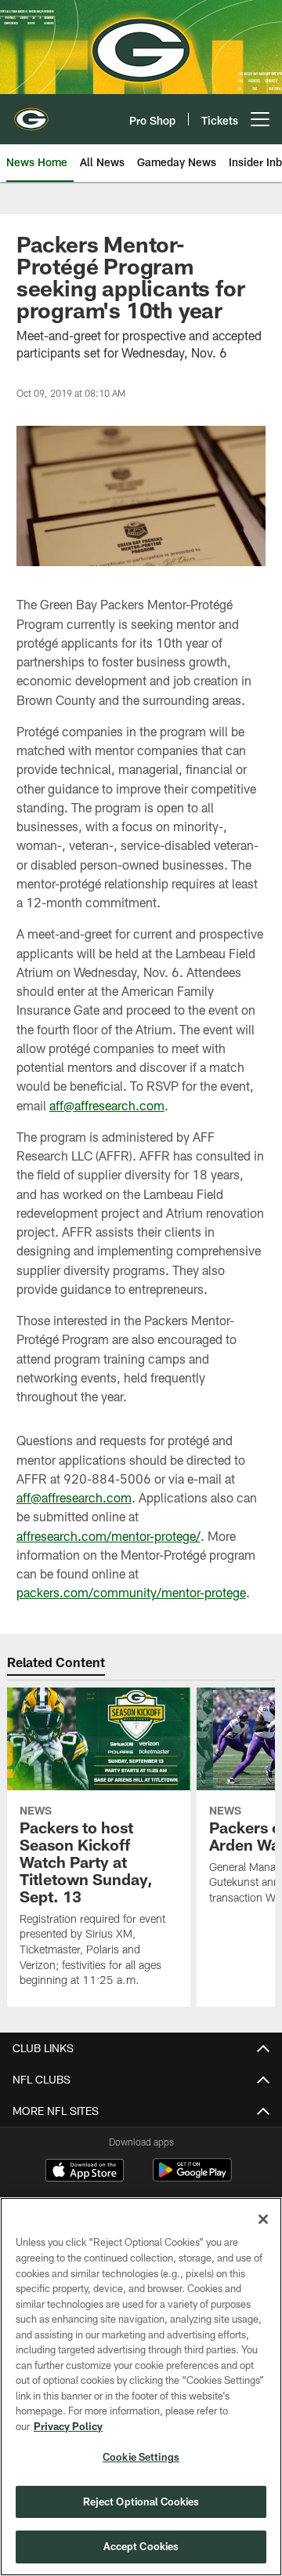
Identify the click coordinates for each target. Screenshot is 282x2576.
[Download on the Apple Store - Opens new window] (85, 2172)
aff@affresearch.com (107, 1105)
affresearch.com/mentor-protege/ (108, 1536)
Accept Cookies (141, 2546)
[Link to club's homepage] (31, 113)
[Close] (263, 2219)
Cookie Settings (141, 2457)
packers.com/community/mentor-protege (131, 1592)
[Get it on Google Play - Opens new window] (192, 2178)
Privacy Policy (68, 2426)
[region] (141, 2387)
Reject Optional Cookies (141, 2502)
